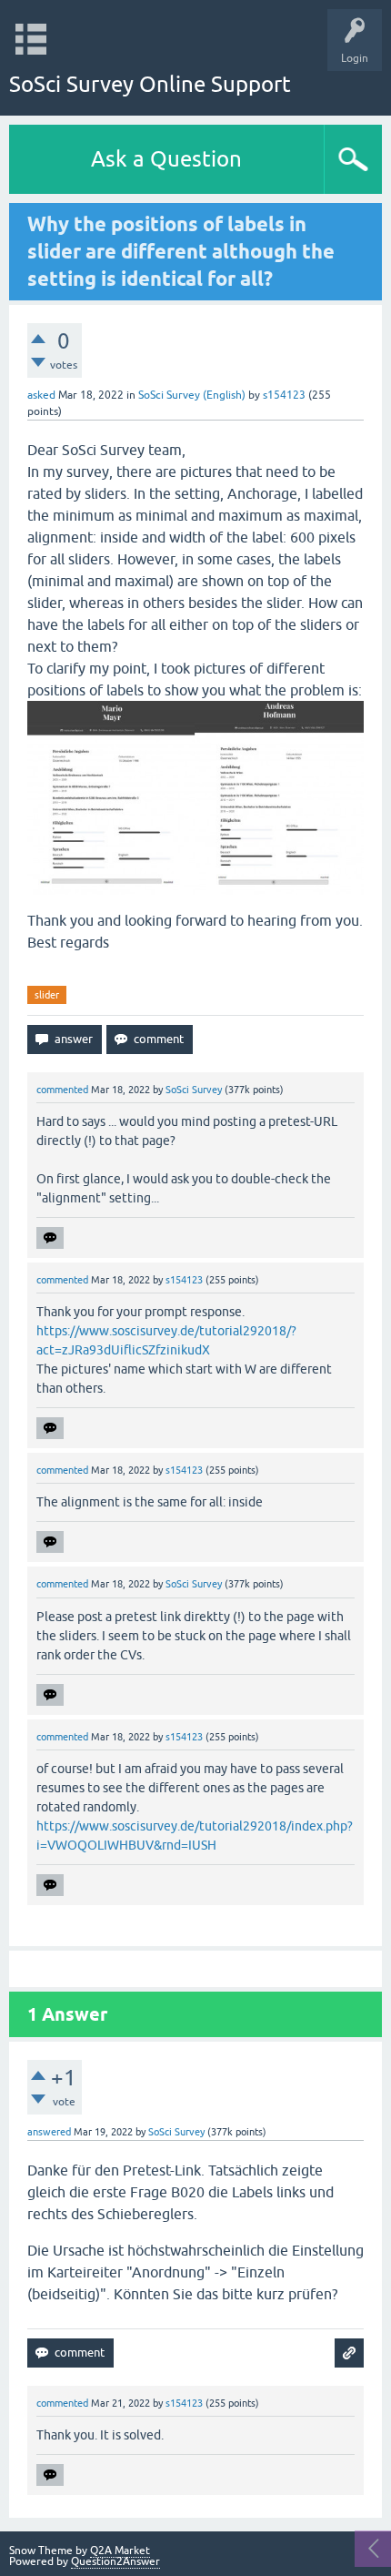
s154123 (284, 395)
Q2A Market (120, 2551)
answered (49, 2132)
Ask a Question (166, 159)
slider (47, 995)
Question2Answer (115, 2561)
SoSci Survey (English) (192, 395)
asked (41, 395)
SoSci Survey (194, 1090)
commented (62, 1090)
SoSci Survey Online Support (150, 84)
